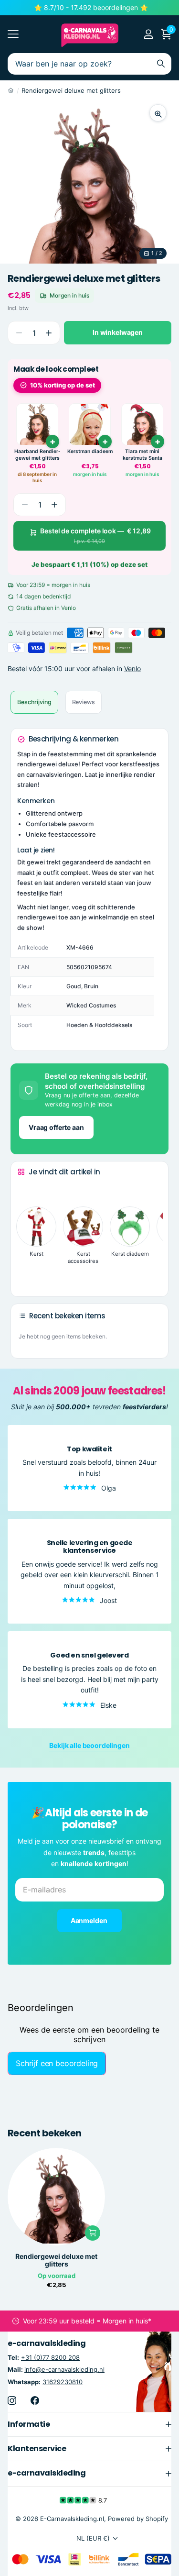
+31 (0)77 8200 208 (50, 2357)
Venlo (132, 669)
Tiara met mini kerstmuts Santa (142, 455)
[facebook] (35, 2400)
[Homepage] (11, 90)
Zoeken (161, 64)
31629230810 (63, 2381)
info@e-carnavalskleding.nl (64, 2369)
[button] (48, 333)
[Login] (148, 34)
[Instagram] (12, 2400)
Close (89, 2424)
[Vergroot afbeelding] (158, 113)
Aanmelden (90, 1920)
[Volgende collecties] (25, 1274)
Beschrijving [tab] (34, 702)
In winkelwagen (118, 332)
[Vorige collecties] (25, 1190)
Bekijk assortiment (13, 34)
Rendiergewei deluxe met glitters (56, 2260)
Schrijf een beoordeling (57, 2063)
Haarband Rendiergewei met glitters (37, 455)
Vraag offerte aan (56, 1127)
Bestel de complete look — (95, 536)
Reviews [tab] (84, 702)
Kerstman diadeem (90, 451)
